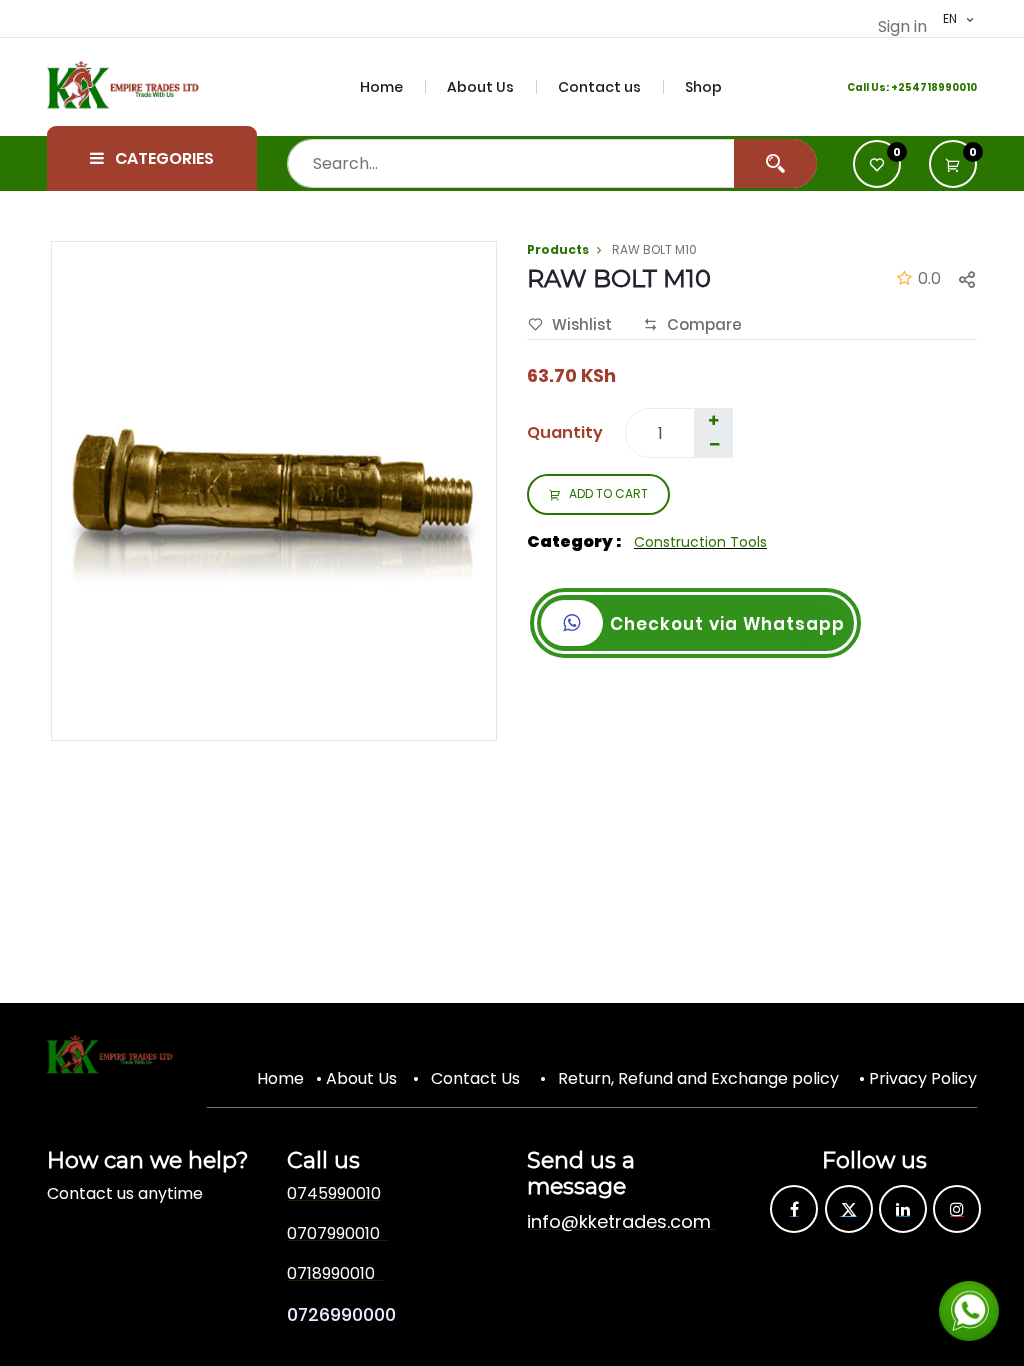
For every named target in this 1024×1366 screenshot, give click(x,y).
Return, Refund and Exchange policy (698, 1078)
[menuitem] (393, 87)
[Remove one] (714, 445)
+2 (898, 87)
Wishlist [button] (582, 324)
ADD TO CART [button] (608, 493)
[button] (953, 164)
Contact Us (475, 1078)
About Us (361, 1078)
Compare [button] (704, 324)
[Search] (775, 163)
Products (558, 249)
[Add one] (713, 421)
